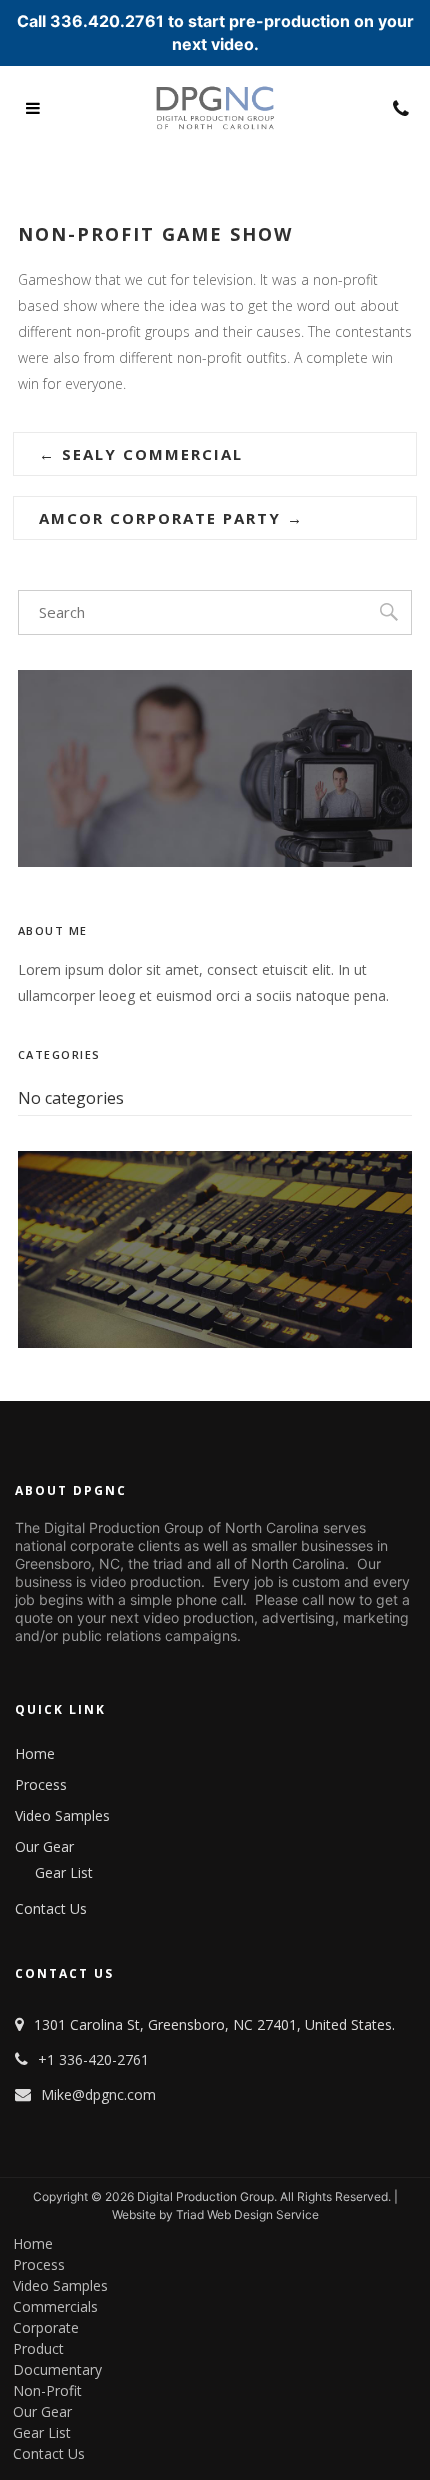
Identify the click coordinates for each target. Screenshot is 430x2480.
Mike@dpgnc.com (98, 2094)
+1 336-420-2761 (93, 2059)
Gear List (64, 1872)
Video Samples (62, 1815)
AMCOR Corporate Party (171, 518)
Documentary (57, 2368)
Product (38, 2347)
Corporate (46, 2326)
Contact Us (51, 1908)
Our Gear (44, 1846)
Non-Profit (47, 2389)
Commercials (55, 2305)
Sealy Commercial (141, 454)
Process (41, 1784)
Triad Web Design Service (247, 2214)
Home (35, 1753)
